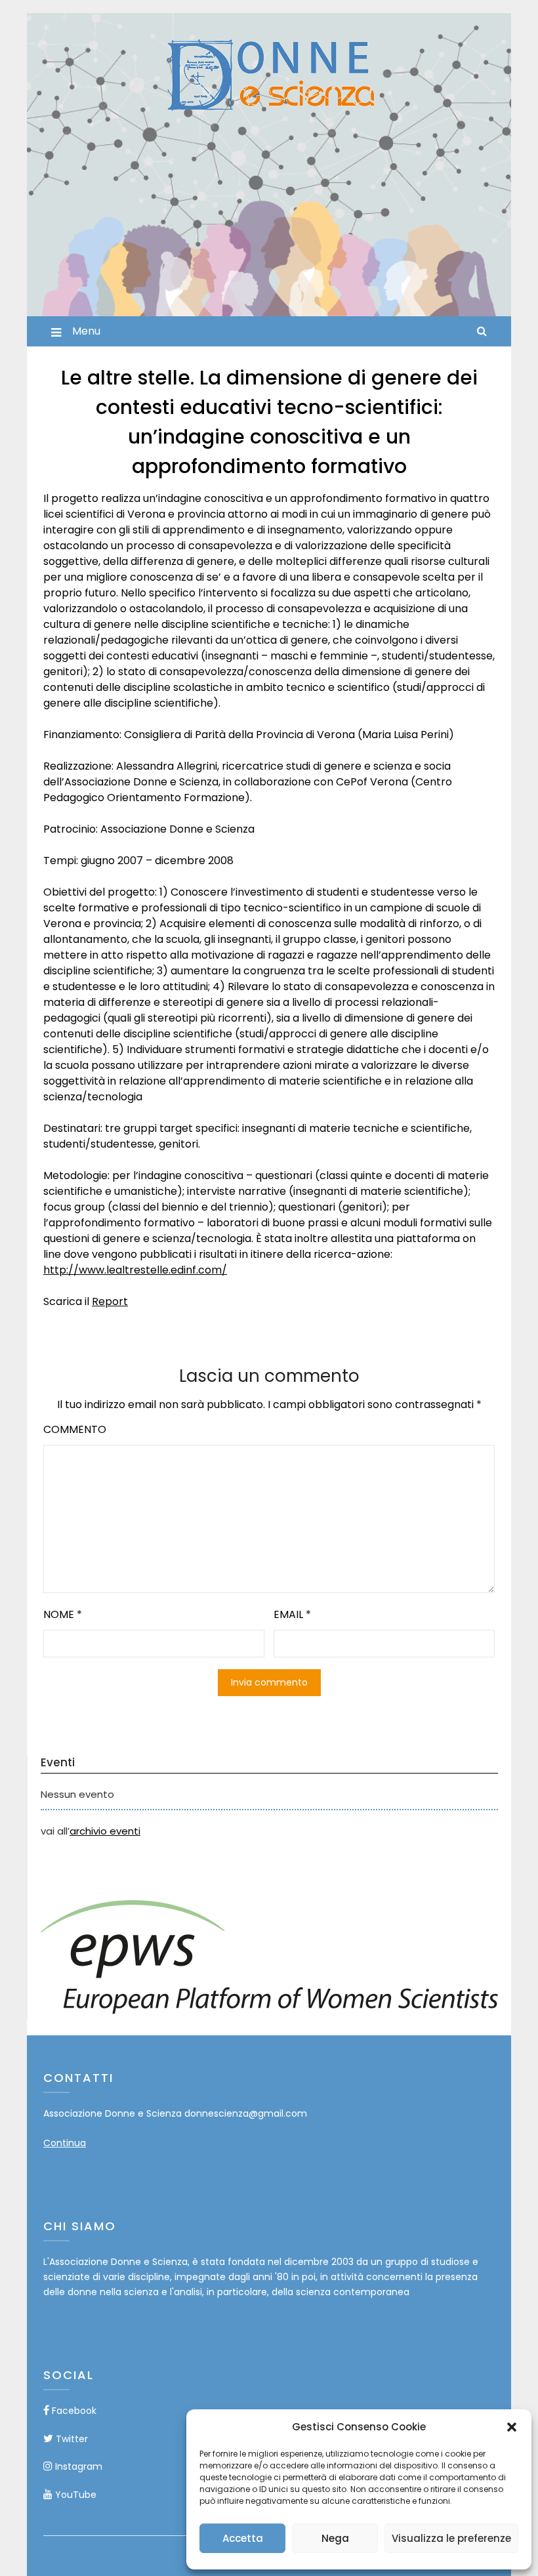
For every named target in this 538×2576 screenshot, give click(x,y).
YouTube (74, 2495)
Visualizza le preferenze (451, 2538)
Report (110, 1301)
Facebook (73, 2411)
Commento (75, 1429)
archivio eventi (105, 1831)
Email (292, 1614)
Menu (86, 331)
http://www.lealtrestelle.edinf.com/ (135, 1270)
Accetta (243, 2538)
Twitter (71, 2439)
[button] (512, 2427)
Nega (335, 2538)
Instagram (77, 2466)
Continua (65, 2143)
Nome (63, 1614)
